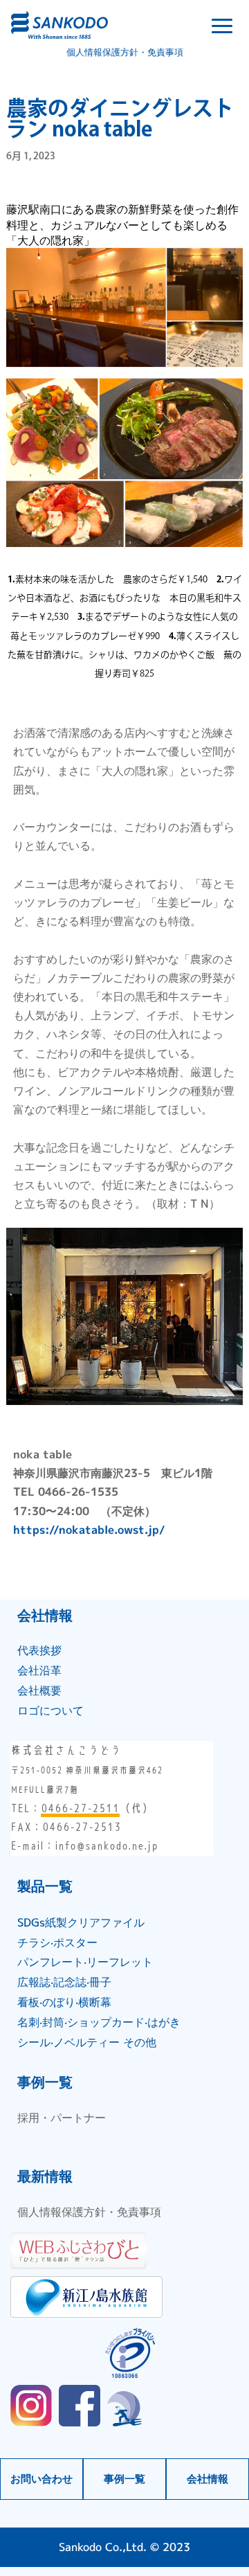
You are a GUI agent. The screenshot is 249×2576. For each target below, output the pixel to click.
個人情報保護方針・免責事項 (125, 52)
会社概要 (39, 1690)
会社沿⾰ (39, 1670)
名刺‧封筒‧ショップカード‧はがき (99, 2022)
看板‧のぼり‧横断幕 (64, 2002)
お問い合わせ (41, 2479)
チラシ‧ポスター (57, 1942)
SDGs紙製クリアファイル (81, 1922)
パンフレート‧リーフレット (85, 1962)
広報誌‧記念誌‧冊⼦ (64, 1982)
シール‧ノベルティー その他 (87, 2042)
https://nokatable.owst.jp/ (89, 1530)
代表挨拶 (39, 1650)
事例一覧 (124, 2479)
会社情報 (207, 2479)
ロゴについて (50, 1710)
